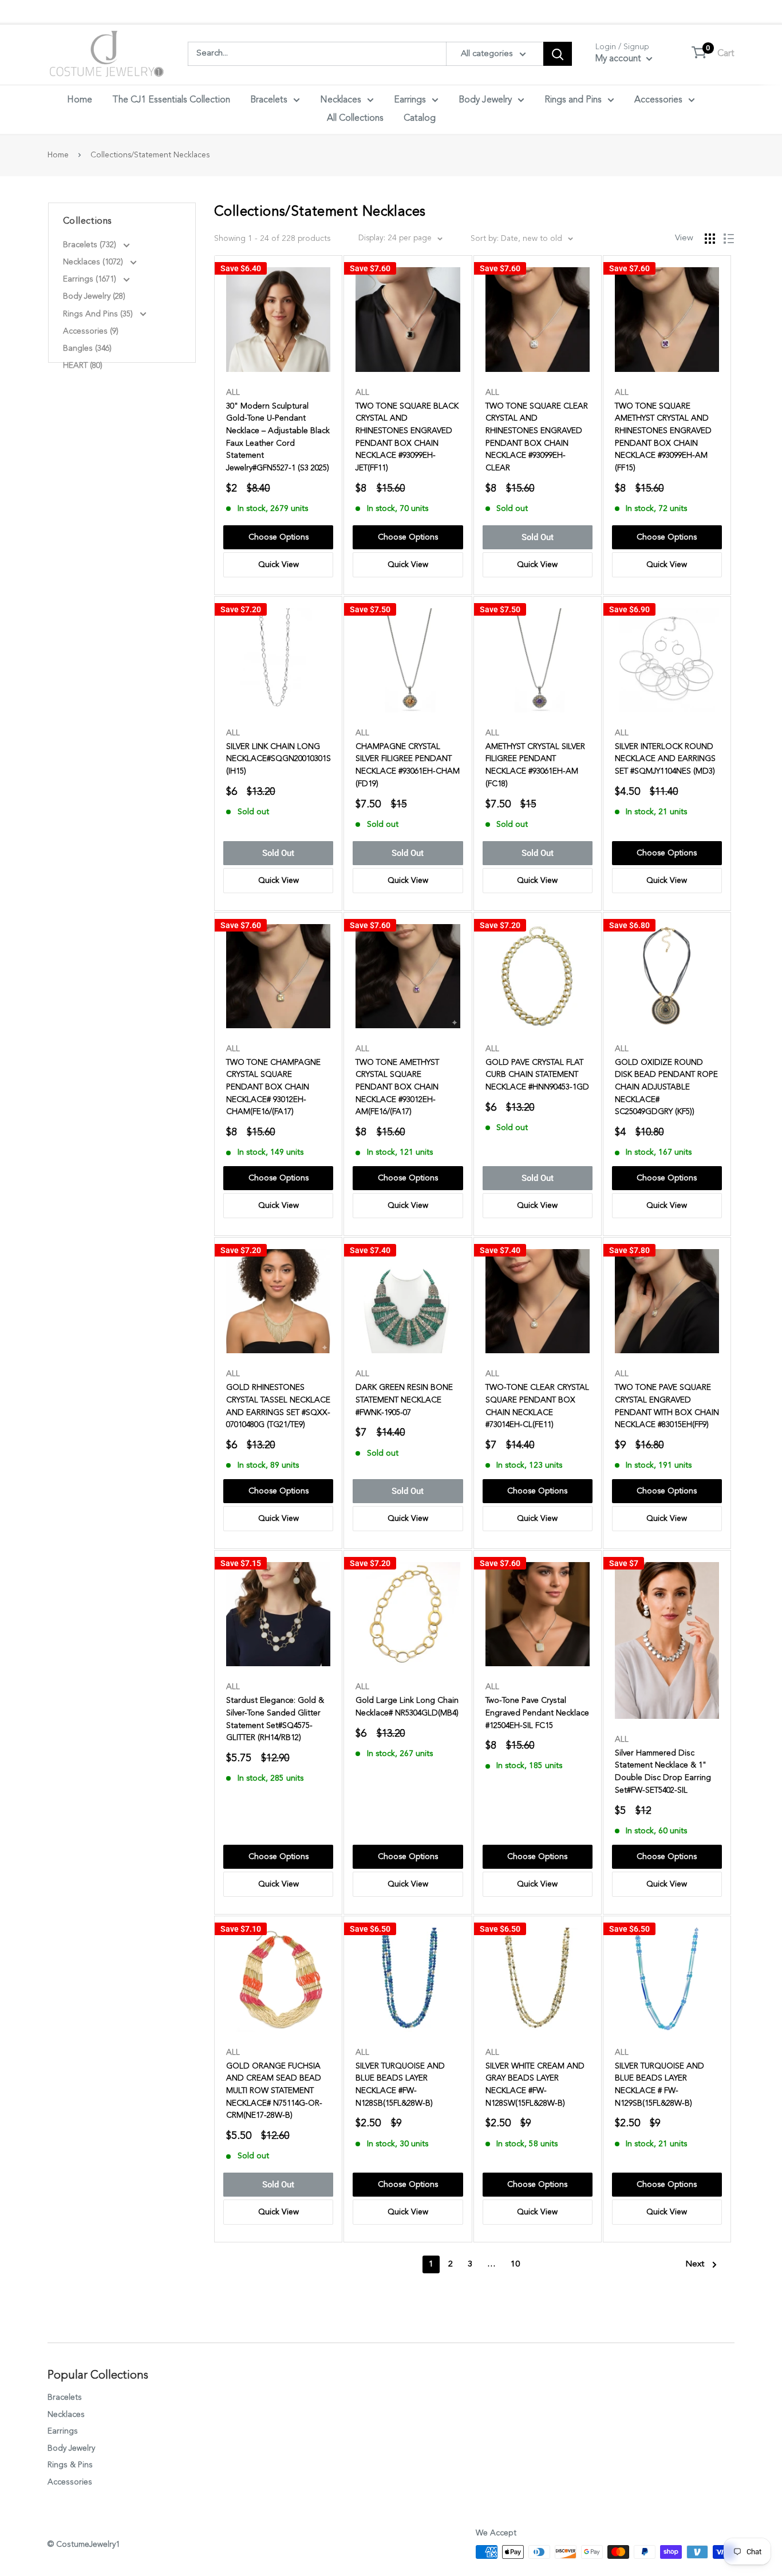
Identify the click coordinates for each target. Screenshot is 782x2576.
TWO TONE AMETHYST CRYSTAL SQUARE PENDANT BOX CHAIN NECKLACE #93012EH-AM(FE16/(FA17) (397, 1087)
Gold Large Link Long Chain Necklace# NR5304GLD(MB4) (407, 1707)
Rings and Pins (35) (99, 314)
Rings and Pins (573, 100)
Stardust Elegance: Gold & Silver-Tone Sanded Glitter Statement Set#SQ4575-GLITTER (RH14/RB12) (275, 1719)
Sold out (538, 537)
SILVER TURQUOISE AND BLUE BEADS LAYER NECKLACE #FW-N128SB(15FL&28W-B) (400, 2085)
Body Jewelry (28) (94, 296)
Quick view (279, 565)
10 (515, 2264)
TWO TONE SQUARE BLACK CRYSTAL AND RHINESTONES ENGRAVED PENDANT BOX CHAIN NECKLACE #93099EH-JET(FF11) (407, 437)
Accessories (658, 100)
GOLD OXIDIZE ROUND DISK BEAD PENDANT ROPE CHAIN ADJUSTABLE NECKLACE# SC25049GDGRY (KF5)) (666, 1087)
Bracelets (269, 100)
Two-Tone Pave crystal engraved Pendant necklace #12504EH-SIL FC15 (537, 1713)
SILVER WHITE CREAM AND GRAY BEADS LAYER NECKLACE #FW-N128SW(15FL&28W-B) (535, 2085)
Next (695, 2264)
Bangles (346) (87, 348)
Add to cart (278, 537)
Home (80, 100)
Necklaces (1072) (94, 262)
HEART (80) (83, 366)
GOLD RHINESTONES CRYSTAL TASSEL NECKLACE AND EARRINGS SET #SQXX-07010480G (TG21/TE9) (278, 1406)
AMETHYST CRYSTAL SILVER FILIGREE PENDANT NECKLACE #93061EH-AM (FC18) (535, 765)
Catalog (420, 118)
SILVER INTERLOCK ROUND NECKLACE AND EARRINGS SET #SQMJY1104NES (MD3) (665, 759)
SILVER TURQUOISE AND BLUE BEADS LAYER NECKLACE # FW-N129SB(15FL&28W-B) (659, 2085)
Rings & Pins (70, 2465)
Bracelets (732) (91, 245)
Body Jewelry (485, 100)
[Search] (558, 54)
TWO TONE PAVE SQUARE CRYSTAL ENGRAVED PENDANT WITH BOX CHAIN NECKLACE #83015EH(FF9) (667, 1406)
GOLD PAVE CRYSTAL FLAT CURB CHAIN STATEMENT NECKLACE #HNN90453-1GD (537, 1075)
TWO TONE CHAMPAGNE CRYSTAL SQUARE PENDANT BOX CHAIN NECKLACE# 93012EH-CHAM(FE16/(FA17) (273, 1087)
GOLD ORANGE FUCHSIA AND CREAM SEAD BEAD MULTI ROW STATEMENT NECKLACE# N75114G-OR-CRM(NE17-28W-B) (274, 2091)
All (233, 393)
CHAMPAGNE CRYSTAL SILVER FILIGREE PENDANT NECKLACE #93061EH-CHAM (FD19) (408, 765)
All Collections (355, 118)
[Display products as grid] (710, 239)
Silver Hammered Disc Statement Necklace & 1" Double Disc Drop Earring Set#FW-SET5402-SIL (663, 1772)
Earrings (410, 100)
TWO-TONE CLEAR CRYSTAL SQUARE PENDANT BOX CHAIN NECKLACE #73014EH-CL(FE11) (537, 1406)
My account (619, 59)
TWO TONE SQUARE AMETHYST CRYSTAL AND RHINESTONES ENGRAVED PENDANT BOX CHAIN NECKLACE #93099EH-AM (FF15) (663, 437)
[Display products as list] (729, 239)
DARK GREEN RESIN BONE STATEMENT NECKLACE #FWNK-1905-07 (404, 1400)
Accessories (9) (91, 331)
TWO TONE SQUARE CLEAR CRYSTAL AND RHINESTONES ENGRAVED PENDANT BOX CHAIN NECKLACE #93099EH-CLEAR (537, 437)
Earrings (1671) (91, 279)
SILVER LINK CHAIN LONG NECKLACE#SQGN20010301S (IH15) (278, 759)
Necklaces (341, 100)
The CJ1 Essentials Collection (171, 100)
